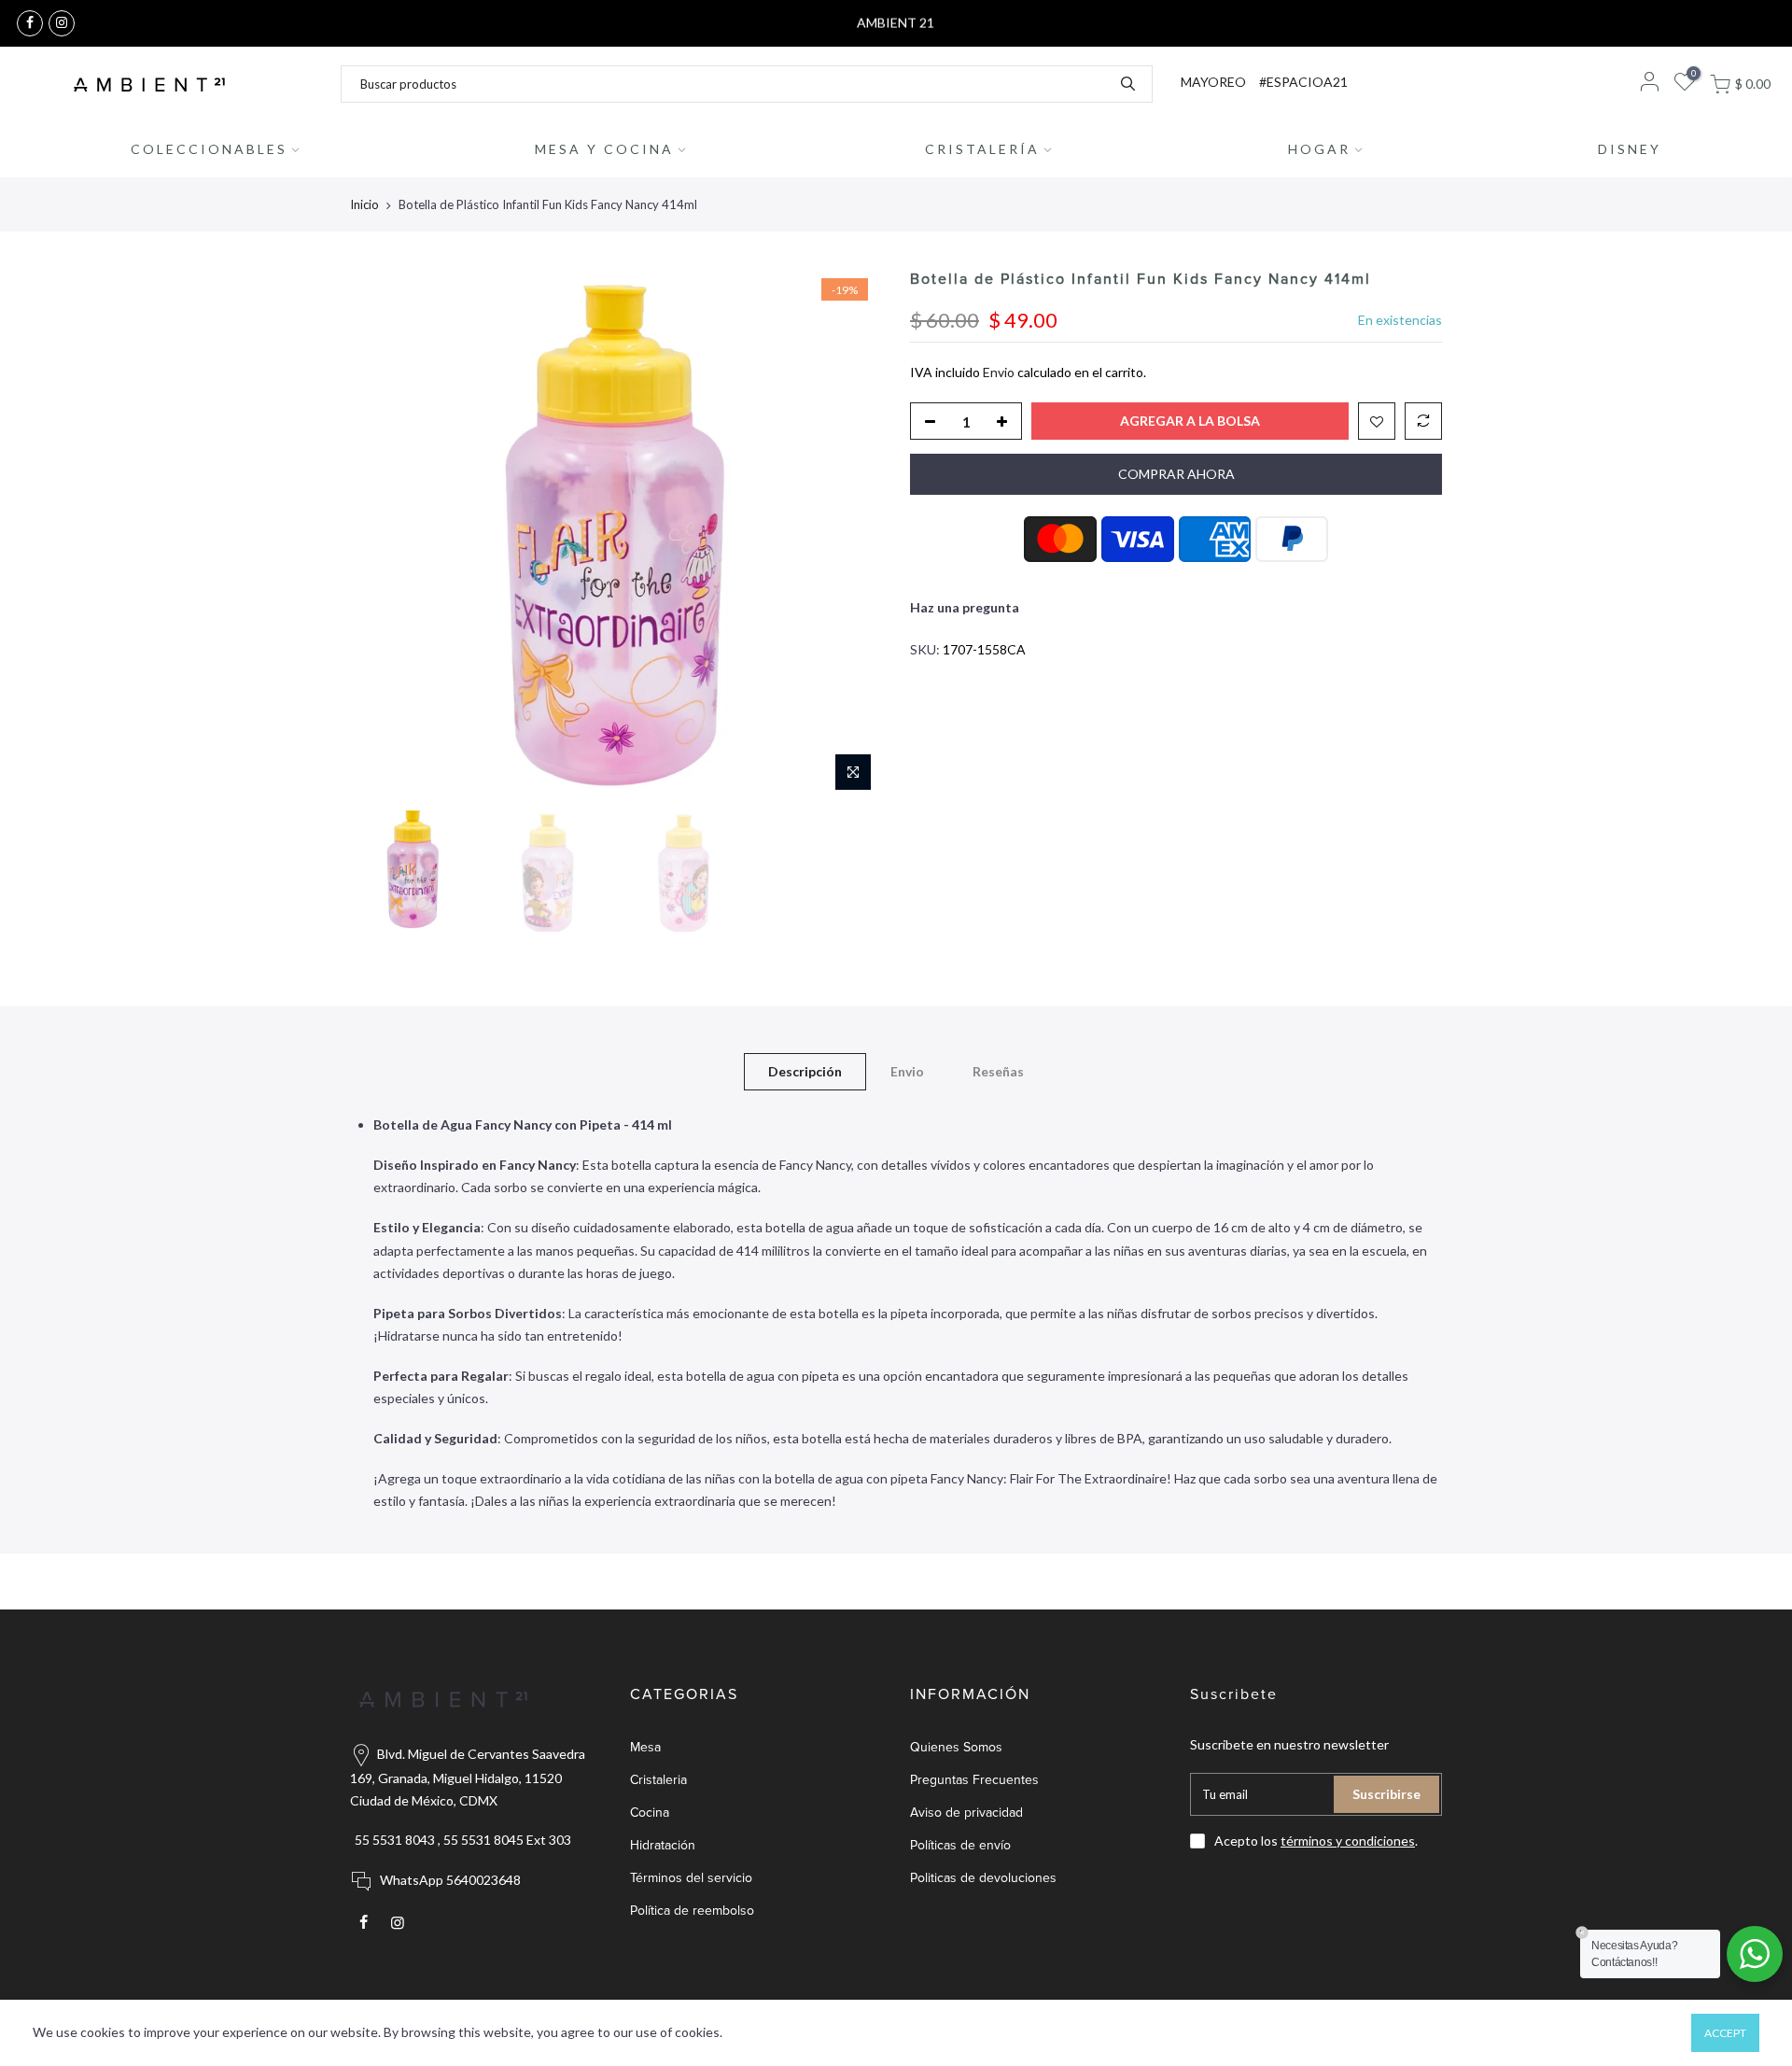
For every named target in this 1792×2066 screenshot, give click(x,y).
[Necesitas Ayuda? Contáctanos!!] (1755, 1954)
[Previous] (383, 535)
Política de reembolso (692, 1911)
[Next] (849, 535)
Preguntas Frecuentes (974, 1780)
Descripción (805, 1071)
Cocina (650, 1813)
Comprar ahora (1176, 474)
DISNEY (1630, 149)
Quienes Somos (956, 1747)
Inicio (364, 204)
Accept (1725, 2033)
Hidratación (663, 1845)
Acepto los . (1316, 1841)
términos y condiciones (1348, 1841)
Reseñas (998, 1071)
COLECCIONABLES (209, 149)
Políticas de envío (960, 1845)
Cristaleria (658, 1780)
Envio (999, 372)
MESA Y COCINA (604, 149)
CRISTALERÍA (982, 149)
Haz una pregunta (965, 607)
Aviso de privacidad (966, 1813)
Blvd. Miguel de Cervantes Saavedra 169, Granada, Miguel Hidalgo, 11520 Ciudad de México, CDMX (468, 1777)
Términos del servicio (691, 1878)
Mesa (645, 1747)
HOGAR (1319, 149)
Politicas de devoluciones (983, 1878)
